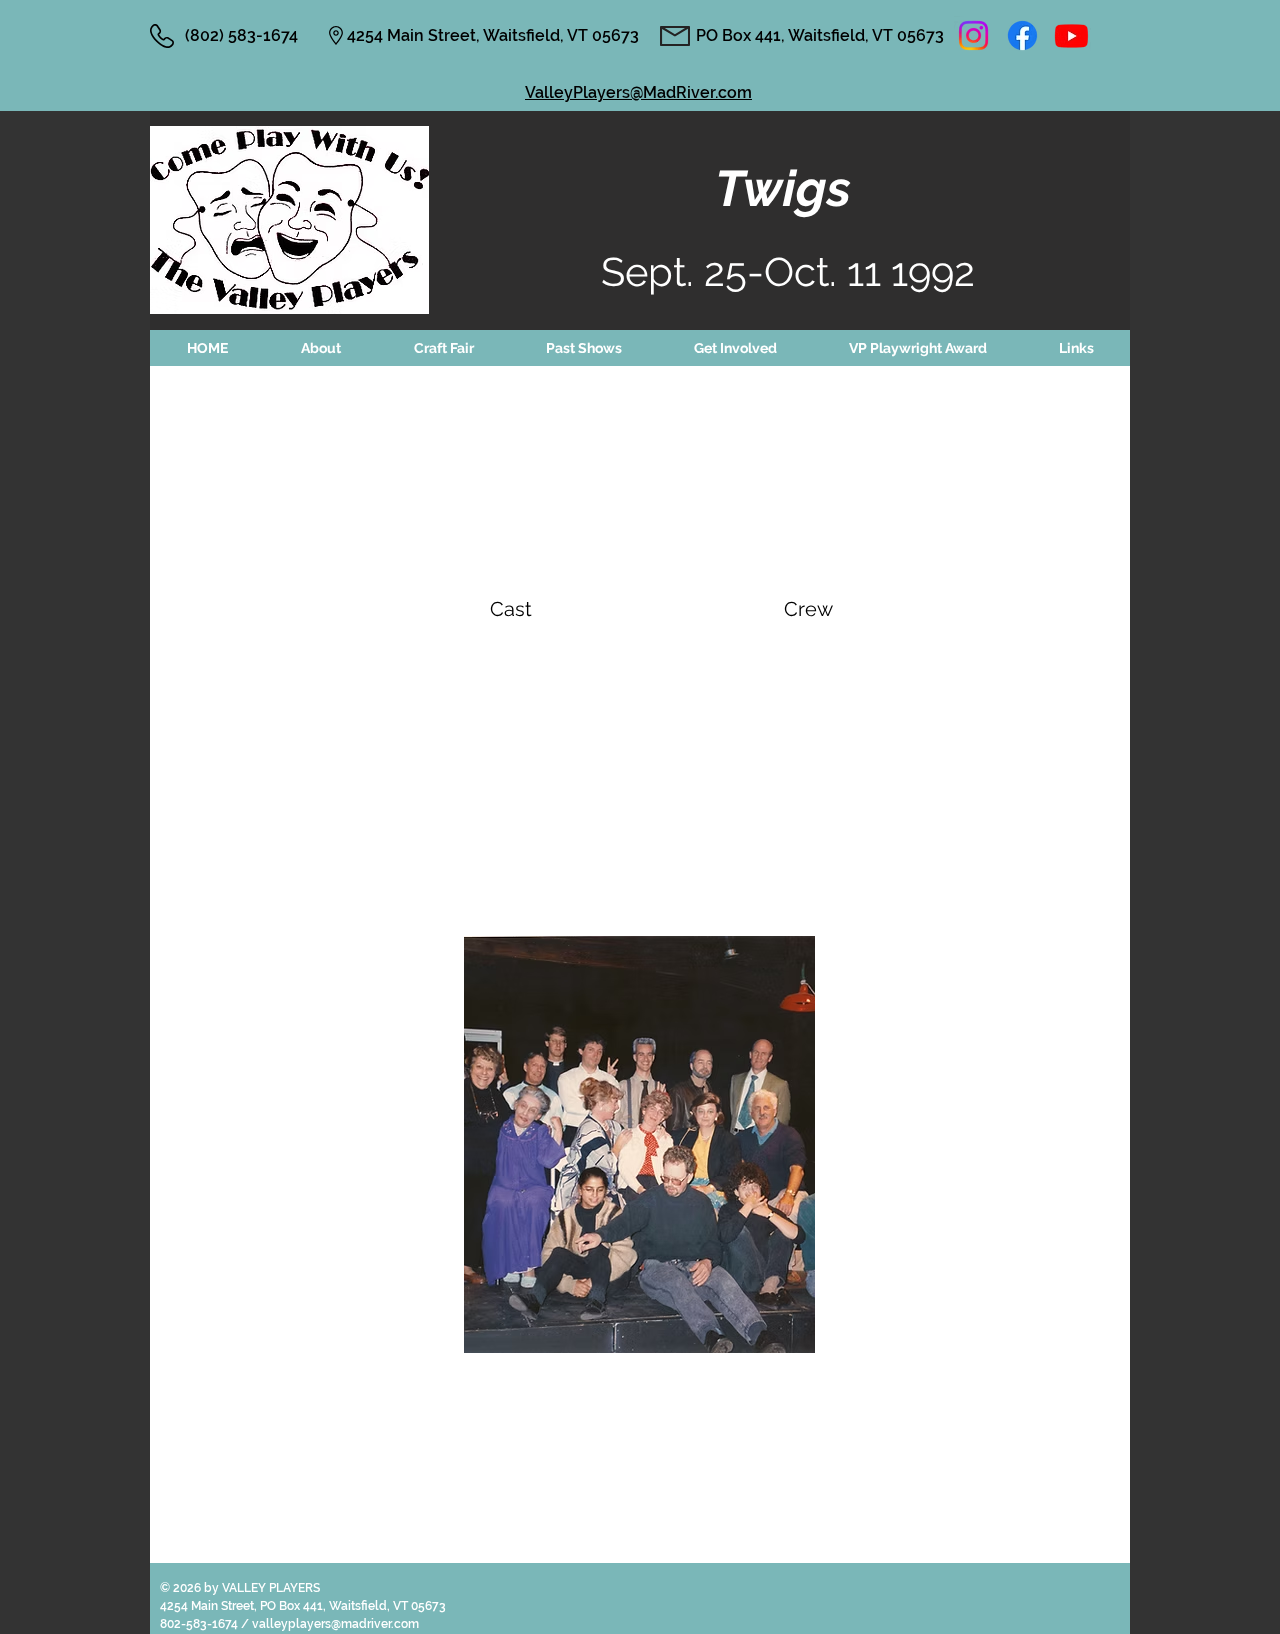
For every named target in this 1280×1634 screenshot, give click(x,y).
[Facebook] (1022, 35)
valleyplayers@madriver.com (335, 1624)
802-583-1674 (200, 1624)
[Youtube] (1071, 35)
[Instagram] (973, 35)
